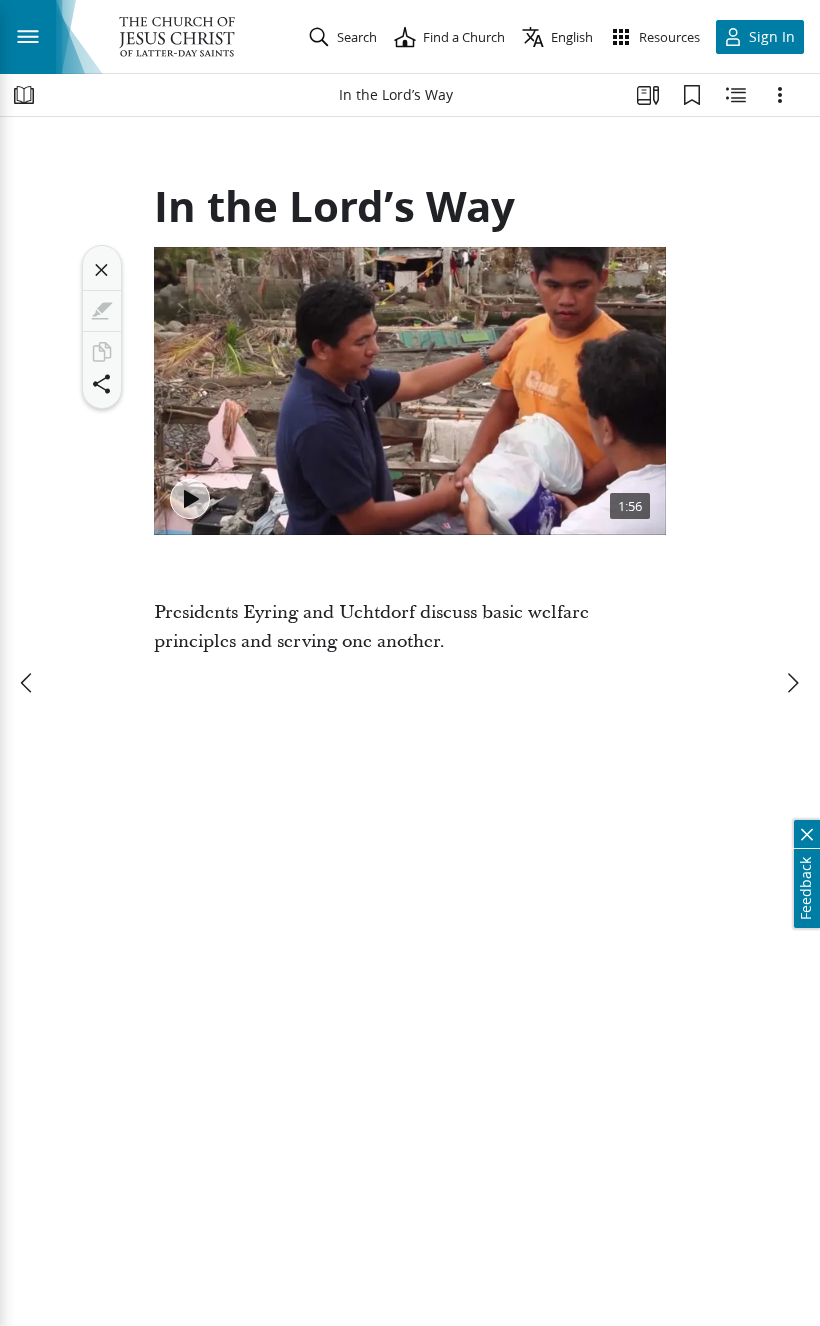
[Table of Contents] (24, 95)
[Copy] (102, 352)
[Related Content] (736, 95)
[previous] (28, 683)
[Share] (102, 384)
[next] (792, 683)
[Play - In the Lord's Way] (190, 499)
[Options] (780, 95)
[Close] (102, 270)
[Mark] (102, 311)
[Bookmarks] (692, 95)
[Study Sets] (648, 95)
